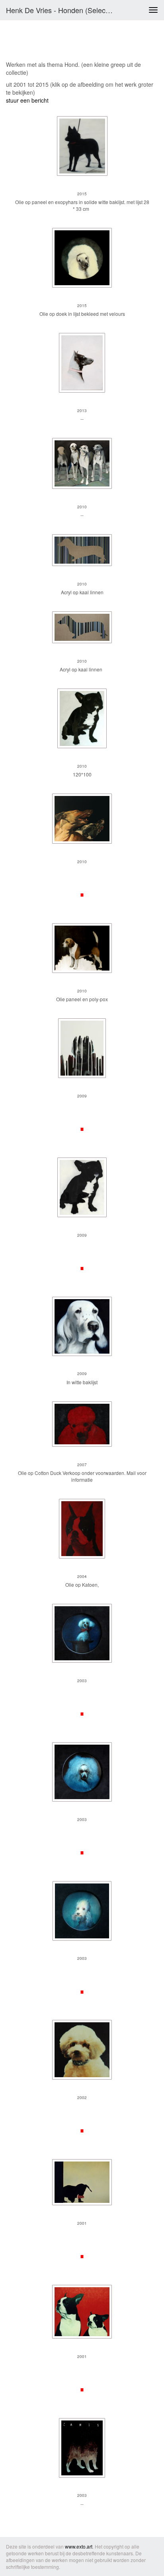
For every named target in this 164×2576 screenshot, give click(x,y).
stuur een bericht (27, 100)
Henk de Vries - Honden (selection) (62, 10)
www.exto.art (79, 2546)
